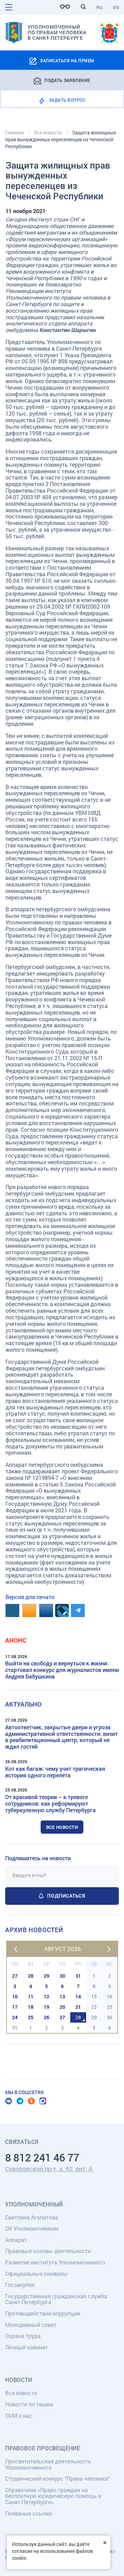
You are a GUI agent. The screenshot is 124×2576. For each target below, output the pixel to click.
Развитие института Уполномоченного (55, 2262)
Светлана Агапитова (32, 2217)
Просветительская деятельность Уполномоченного (48, 2464)
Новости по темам (29, 2404)
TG (20, 2101)
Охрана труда (23, 2336)
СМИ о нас (19, 2416)
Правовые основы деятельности (48, 2251)
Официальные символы (37, 2274)
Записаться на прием (67, 60)
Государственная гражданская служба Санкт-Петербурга (56, 2299)
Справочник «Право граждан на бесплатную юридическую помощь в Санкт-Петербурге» (53, 2496)
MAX (43, 2101)
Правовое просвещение (43, 2448)
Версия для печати (30, 1597)
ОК (31, 2101)
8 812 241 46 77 (42, 2157)
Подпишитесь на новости (38, 1858)
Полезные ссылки (29, 2513)
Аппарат (16, 2240)
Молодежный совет (31, 2325)
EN (116, 7)
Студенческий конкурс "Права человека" (57, 2478)
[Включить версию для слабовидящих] (67, 7)
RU (100, 7)
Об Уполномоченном (32, 2228)
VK (9, 2101)
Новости (19, 2380)
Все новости (62, 1827)
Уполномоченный (34, 2204)
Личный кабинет (27, 2347)
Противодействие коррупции (43, 2313)
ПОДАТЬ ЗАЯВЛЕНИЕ (67, 80)
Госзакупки (20, 2285)
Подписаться (66, 1896)
